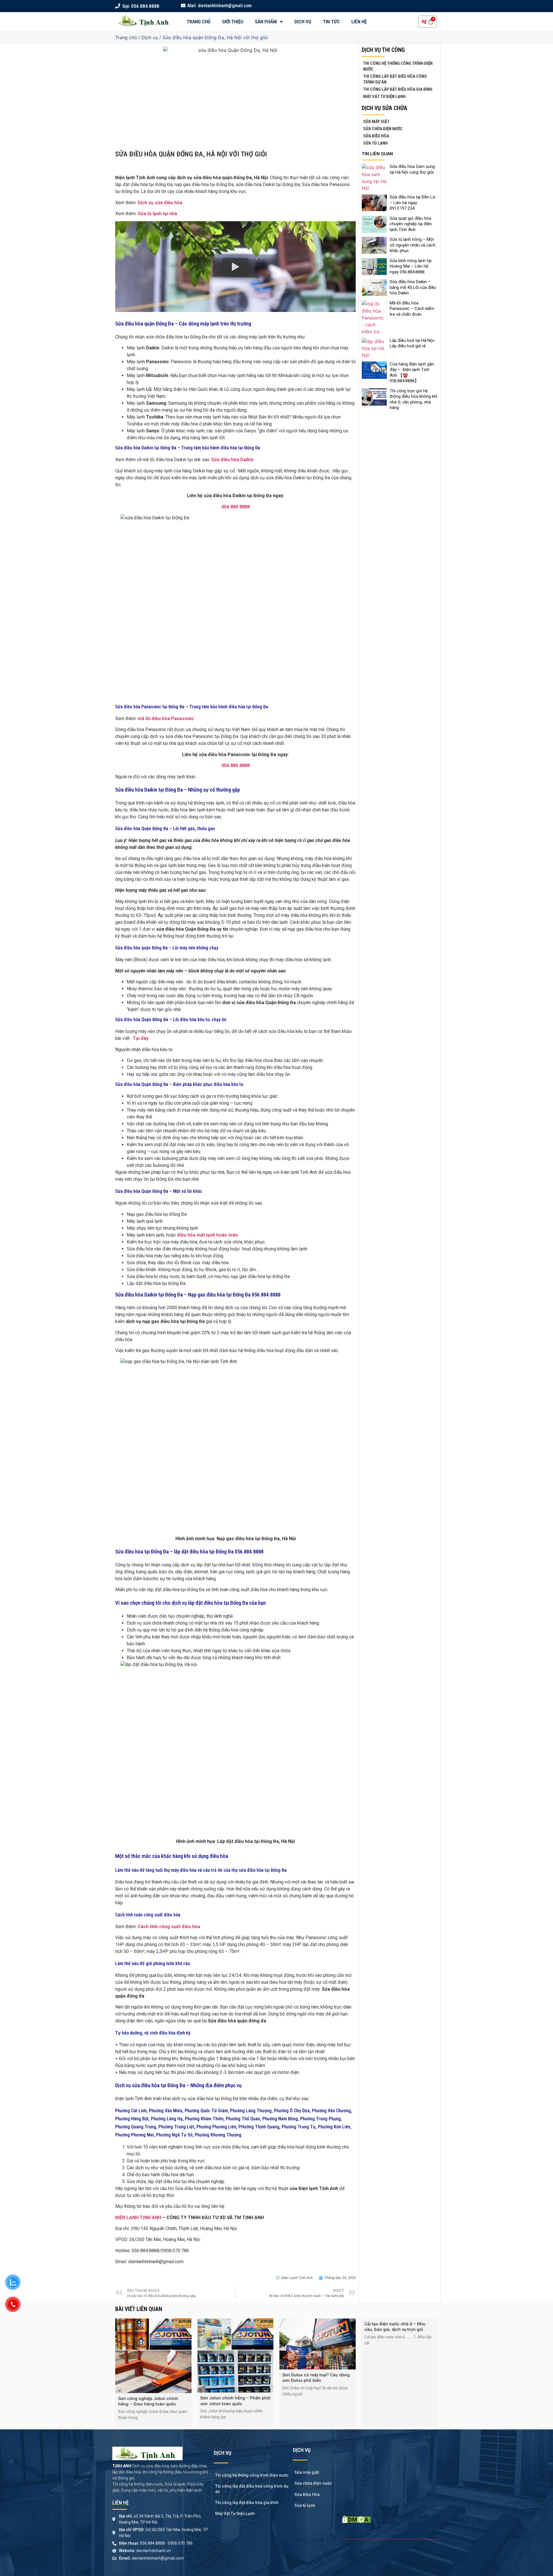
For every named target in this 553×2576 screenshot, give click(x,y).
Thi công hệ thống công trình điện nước (398, 66)
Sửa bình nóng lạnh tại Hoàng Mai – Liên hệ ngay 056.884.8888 (411, 266)
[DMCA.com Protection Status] (356, 2521)
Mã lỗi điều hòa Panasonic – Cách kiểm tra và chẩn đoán (412, 309)
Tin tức (331, 22)
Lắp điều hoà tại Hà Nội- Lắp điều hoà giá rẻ (413, 343)
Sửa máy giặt (376, 122)
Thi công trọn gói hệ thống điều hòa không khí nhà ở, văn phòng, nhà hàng (413, 399)
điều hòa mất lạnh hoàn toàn (208, 1235)
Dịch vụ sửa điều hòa (160, 203)
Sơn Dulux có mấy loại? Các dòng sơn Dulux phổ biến (316, 2378)
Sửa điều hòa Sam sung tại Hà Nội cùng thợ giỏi (412, 169)
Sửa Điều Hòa (376, 136)
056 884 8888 (236, 507)
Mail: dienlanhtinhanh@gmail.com (219, 6)
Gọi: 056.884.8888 (140, 6)
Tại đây (141, 1038)
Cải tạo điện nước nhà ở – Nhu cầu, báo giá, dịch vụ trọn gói (395, 2327)
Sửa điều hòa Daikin (232, 460)
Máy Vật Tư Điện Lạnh (384, 96)
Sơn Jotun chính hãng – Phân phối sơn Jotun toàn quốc (235, 2401)
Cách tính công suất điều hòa (170, 1927)
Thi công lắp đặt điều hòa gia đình (398, 89)
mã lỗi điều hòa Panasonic (166, 719)
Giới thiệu (233, 22)
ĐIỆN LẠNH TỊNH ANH (138, 2218)
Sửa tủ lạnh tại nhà (157, 214)
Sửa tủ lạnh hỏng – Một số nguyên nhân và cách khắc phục (413, 245)
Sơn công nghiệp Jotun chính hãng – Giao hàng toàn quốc (148, 2401)
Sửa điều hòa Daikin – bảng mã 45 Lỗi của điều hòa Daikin (413, 287)
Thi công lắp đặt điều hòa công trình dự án (395, 79)
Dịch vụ (303, 22)
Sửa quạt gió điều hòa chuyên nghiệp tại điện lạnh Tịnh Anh (411, 224)
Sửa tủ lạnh (375, 143)
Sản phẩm (266, 22)
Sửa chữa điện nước (383, 129)
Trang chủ (199, 22)
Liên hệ (359, 22)
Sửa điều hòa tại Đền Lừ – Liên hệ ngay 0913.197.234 (412, 203)
